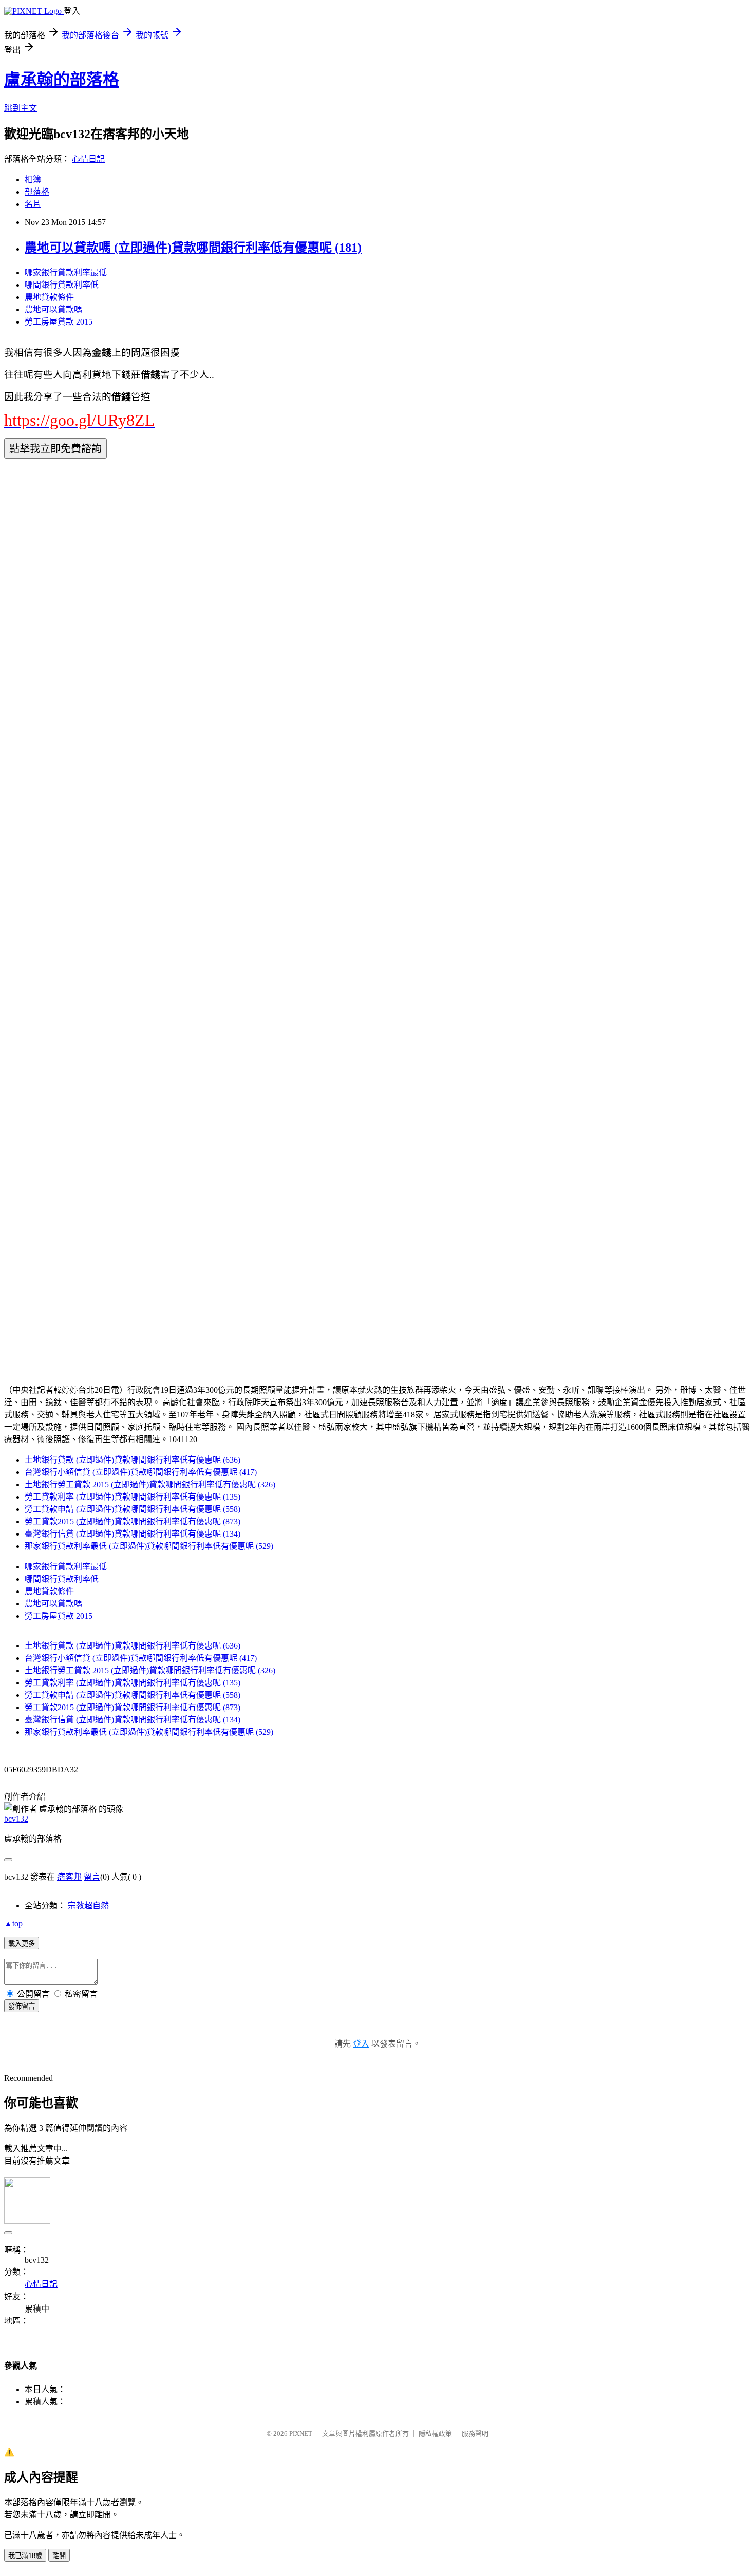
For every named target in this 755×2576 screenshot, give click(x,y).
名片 (33, 204)
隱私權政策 (435, 2433)
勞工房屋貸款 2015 (59, 322)
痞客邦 (69, 1877)
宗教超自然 (88, 1906)
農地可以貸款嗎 (53, 309)
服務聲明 (475, 2433)
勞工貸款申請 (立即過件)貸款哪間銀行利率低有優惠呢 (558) (133, 1509)
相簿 (33, 179)
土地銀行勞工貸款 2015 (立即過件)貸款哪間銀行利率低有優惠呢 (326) (150, 1484)
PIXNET (301, 2433)
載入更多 (22, 1944)
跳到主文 (21, 108)
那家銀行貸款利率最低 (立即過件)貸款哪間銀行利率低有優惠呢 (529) (149, 1546)
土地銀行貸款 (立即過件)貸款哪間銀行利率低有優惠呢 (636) (133, 1460)
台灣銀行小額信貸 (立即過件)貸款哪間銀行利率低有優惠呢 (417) (141, 1472)
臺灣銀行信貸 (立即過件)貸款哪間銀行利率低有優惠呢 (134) (133, 1534)
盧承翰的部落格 (62, 80)
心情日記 (88, 159)
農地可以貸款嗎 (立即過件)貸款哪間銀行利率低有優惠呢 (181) (193, 248)
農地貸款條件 (49, 297)
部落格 (37, 192)
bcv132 (16, 1819)
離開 (59, 2556)
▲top (13, 1924)
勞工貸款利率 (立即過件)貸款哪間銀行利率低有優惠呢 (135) (133, 1497)
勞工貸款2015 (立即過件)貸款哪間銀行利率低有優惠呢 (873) (133, 1521)
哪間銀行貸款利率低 (62, 285)
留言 (92, 1877)
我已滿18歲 (25, 2556)
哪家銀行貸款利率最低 (66, 272)
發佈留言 (22, 2006)
